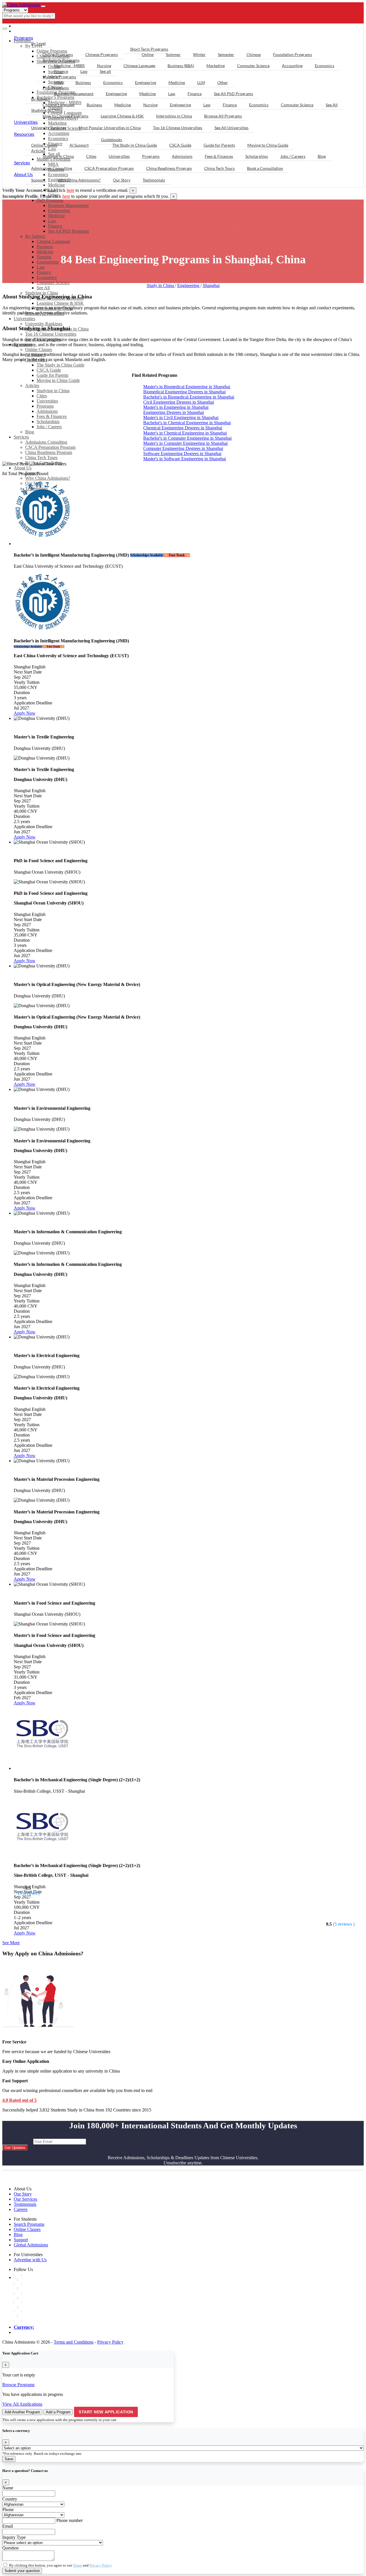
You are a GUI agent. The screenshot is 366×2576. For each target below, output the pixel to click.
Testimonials (154, 180)
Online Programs (58, 54)
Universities (47, 401)
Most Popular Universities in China (110, 128)
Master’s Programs (59, 77)
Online (148, 54)
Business (45, 247)
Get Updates (15, 2148)
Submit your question (22, 2571)
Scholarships (48, 422)
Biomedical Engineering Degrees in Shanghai (184, 392)
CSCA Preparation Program (50, 447)
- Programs (28, 26)
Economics (47, 277)
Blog (30, 432)
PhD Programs (50, 200)
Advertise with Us (30, 2260)
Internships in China (174, 116)
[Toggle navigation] (43, 6)
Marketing (216, 66)
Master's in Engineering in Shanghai (176, 407)
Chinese (254, 54)
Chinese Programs (102, 54)
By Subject (35, 236)
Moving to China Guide (58, 380)
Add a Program (58, 2412)
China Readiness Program (49, 452)
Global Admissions (31, 2245)
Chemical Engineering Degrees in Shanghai (183, 428)
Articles (32, 385)
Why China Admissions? (48, 478)
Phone (8, 2510)
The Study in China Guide (135, 145)
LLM (201, 82)
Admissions (47, 411)
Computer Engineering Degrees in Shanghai (183, 448)
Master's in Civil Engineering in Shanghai (181, 418)
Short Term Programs (149, 49)
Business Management (68, 205)
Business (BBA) (181, 66)
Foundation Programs (293, 54)
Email (8, 2526)
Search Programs (29, 2224)
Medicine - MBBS (69, 66)
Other (223, 82)
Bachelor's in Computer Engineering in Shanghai (187, 438)
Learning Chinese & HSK (122, 116)
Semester (226, 54)
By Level (38, 43)
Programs (45, 406)
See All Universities (231, 128)
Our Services (25, 2199)
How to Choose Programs (65, 116)
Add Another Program (22, 2412)
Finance (55, 226)
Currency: (24, 2327)
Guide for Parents (52, 375)
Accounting (292, 66)
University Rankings (49, 128)
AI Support (79, 145)
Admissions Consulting (46, 442)
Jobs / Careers (49, 427)
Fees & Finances (52, 416)
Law (52, 221)
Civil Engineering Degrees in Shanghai (179, 402)
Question (10, 2548)
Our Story (122, 180)
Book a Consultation (265, 168)
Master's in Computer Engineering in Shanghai (185, 443)
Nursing (44, 257)
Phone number (69, 2520)
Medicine (56, 185)
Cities (42, 396)
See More (11, 1943)
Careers (21, 2209)
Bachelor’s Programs (61, 60)
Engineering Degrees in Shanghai (174, 412)
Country (10, 2499)
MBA (59, 82)
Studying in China (53, 391)
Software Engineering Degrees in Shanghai (182, 454)
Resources (24, 134)
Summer (173, 54)
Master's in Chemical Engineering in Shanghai (185, 433)
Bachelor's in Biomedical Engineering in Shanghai (189, 397)
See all (105, 71)
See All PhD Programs (68, 231)
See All (43, 288)
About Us (23, 468)
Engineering (59, 211)
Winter (199, 54)
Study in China (161, 285)
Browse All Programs (223, 116)
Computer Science (53, 283)
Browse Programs (18, 2385)
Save (9, 2459)
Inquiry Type (14, 2537)
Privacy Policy (110, 2342)
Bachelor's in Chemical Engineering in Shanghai (187, 423)
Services (21, 437)
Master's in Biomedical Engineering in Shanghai (187, 387)
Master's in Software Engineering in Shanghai (185, 459)
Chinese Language (53, 241)
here (70, 190)
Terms (77, 2565)
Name (8, 2488)
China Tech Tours (41, 458)
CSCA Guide (49, 370)
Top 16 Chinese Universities (178, 128)
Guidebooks (112, 140)
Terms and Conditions (74, 2342)
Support (38, 180)
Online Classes (44, 145)
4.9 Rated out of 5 (19, 2100)
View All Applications (22, 2404)
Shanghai (211, 285)
